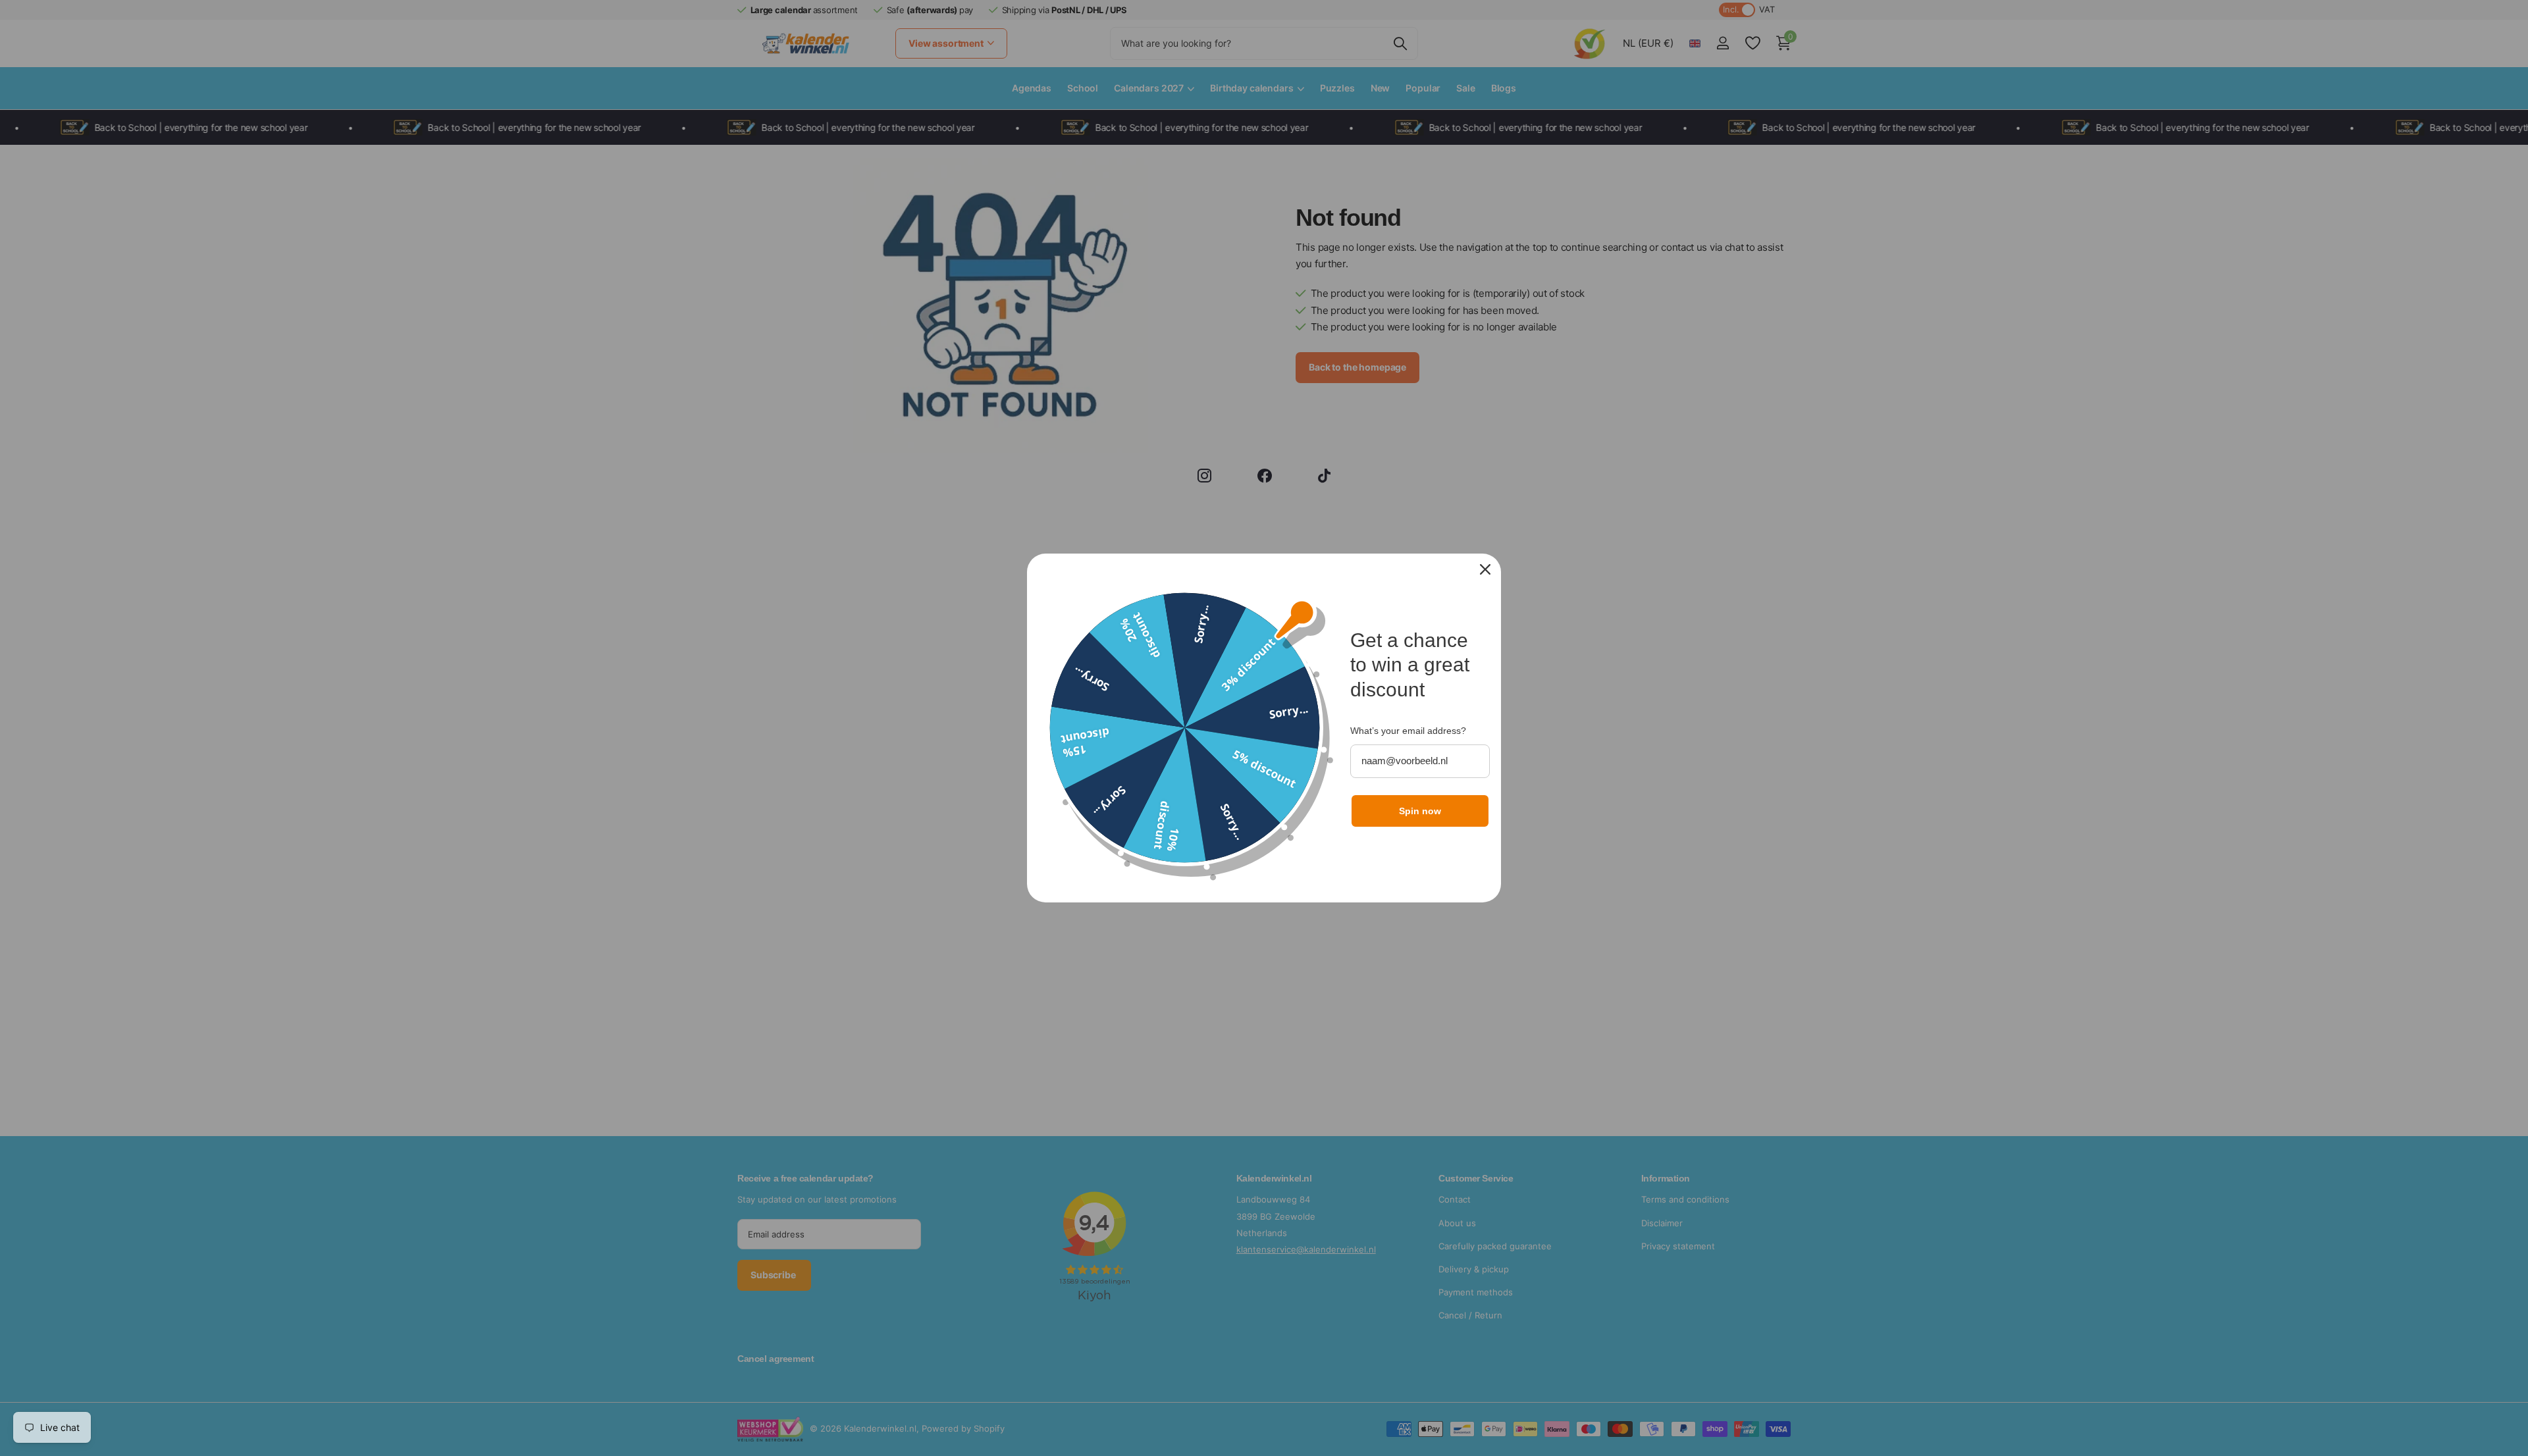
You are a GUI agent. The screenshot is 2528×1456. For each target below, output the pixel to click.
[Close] (1485, 569)
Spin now (1420, 811)
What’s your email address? (1408, 731)
